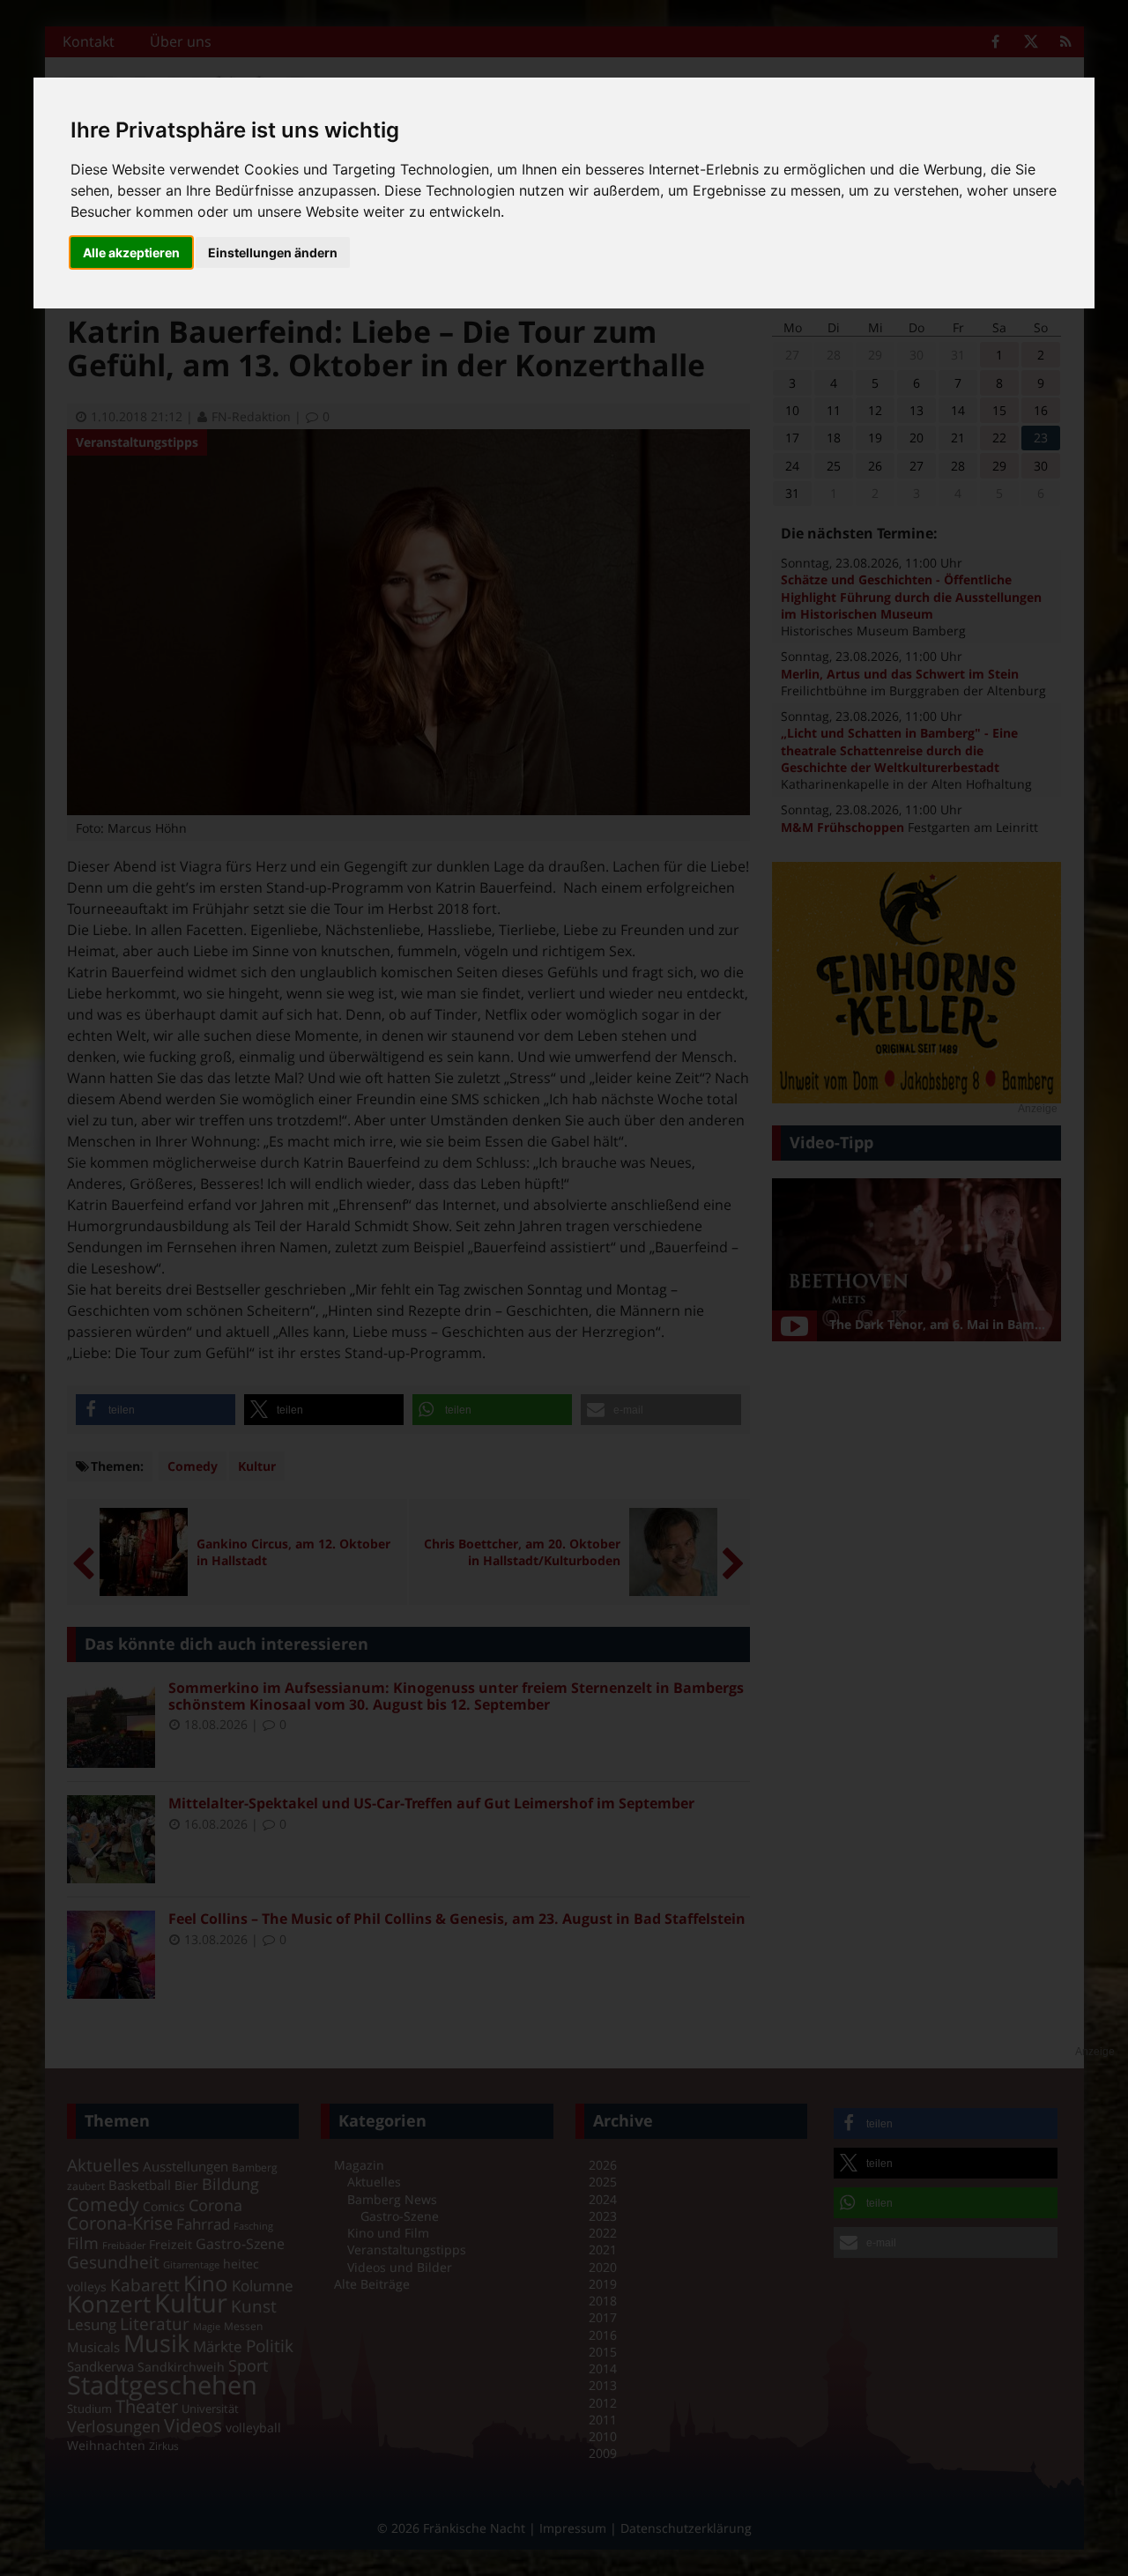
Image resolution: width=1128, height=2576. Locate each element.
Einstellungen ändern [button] (273, 252)
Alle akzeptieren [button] (131, 252)
